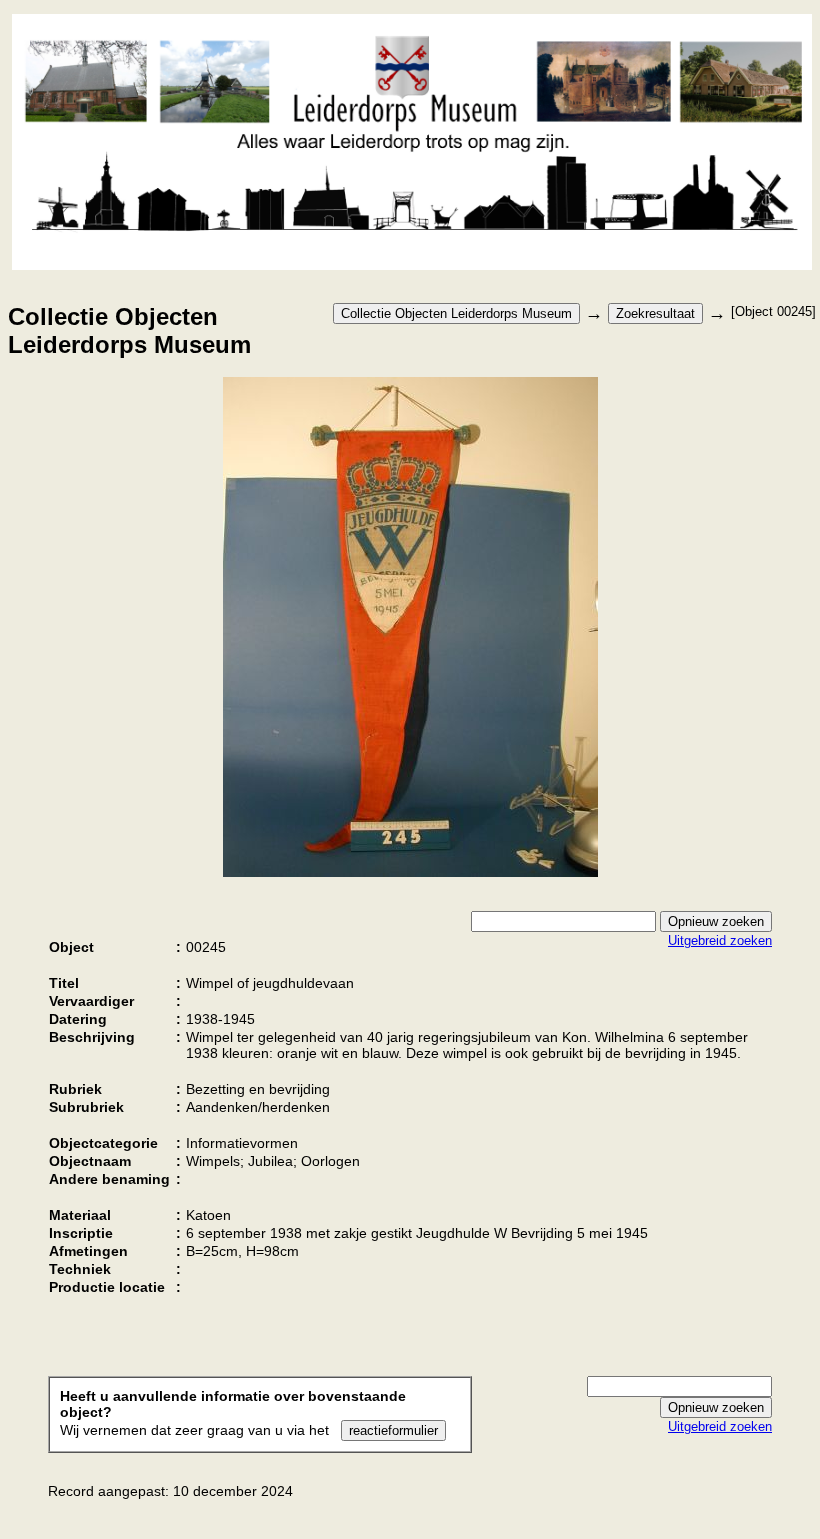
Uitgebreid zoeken (720, 940)
